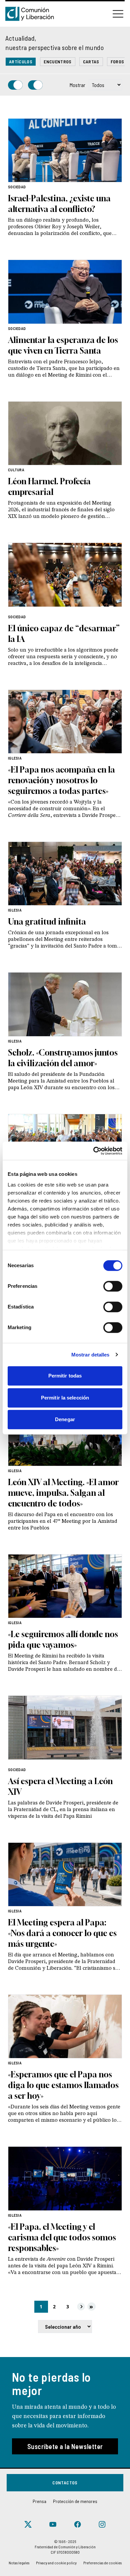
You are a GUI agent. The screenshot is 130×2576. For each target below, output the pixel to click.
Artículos (21, 61)
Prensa (39, 2501)
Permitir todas (65, 1376)
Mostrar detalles (90, 1355)
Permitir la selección (65, 1398)
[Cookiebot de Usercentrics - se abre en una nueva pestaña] (93, 1151)
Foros (117, 61)
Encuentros (58, 61)
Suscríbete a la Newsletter (65, 2446)
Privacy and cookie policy (56, 2563)
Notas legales (19, 2563)
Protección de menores (75, 2501)
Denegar (65, 1419)
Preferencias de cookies (102, 2563)
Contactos (65, 2483)
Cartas (91, 61)
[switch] (113, 1286)
